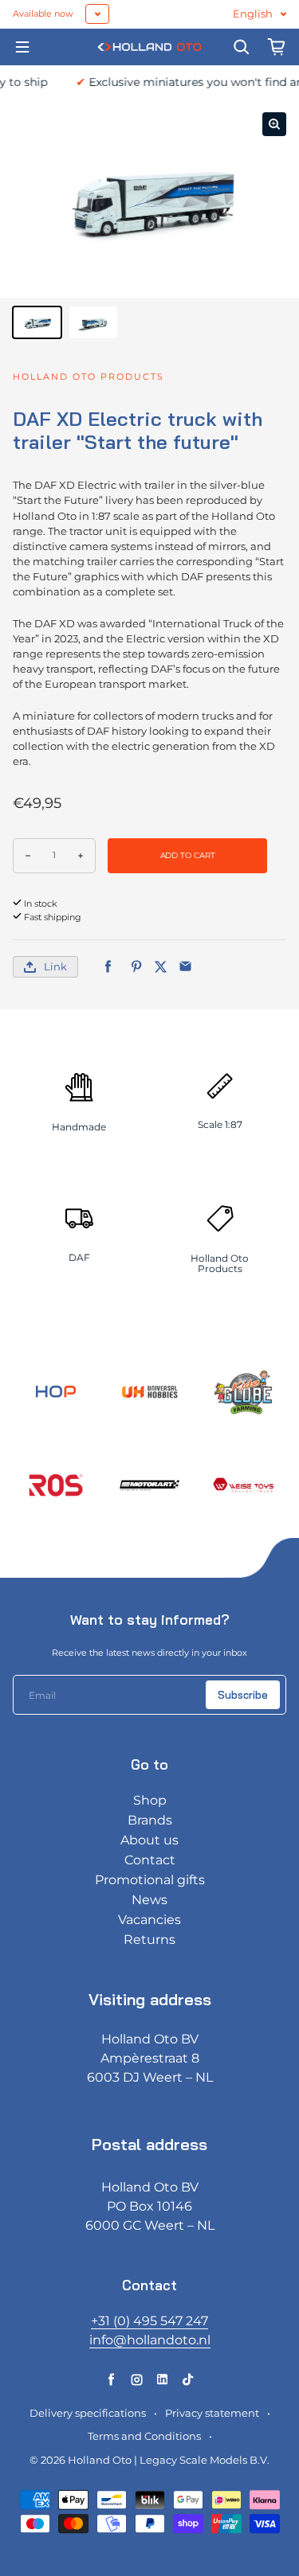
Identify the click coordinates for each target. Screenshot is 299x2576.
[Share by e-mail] (185, 967)
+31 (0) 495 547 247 (149, 2321)
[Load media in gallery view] (37, 322)
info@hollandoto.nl (150, 2340)
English (253, 14)
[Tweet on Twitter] (161, 967)
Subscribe (243, 1695)
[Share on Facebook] (108, 967)
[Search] (242, 47)
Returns (149, 1940)
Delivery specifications (88, 2413)
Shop (150, 1800)
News (149, 1900)
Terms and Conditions (144, 2436)
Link (55, 967)
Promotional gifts (150, 1880)
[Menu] (22, 47)
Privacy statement (212, 2413)
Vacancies (149, 1920)
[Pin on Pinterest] (136, 967)
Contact (150, 1860)
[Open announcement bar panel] (97, 14)
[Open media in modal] (274, 124)
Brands (150, 1820)
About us (149, 1840)
